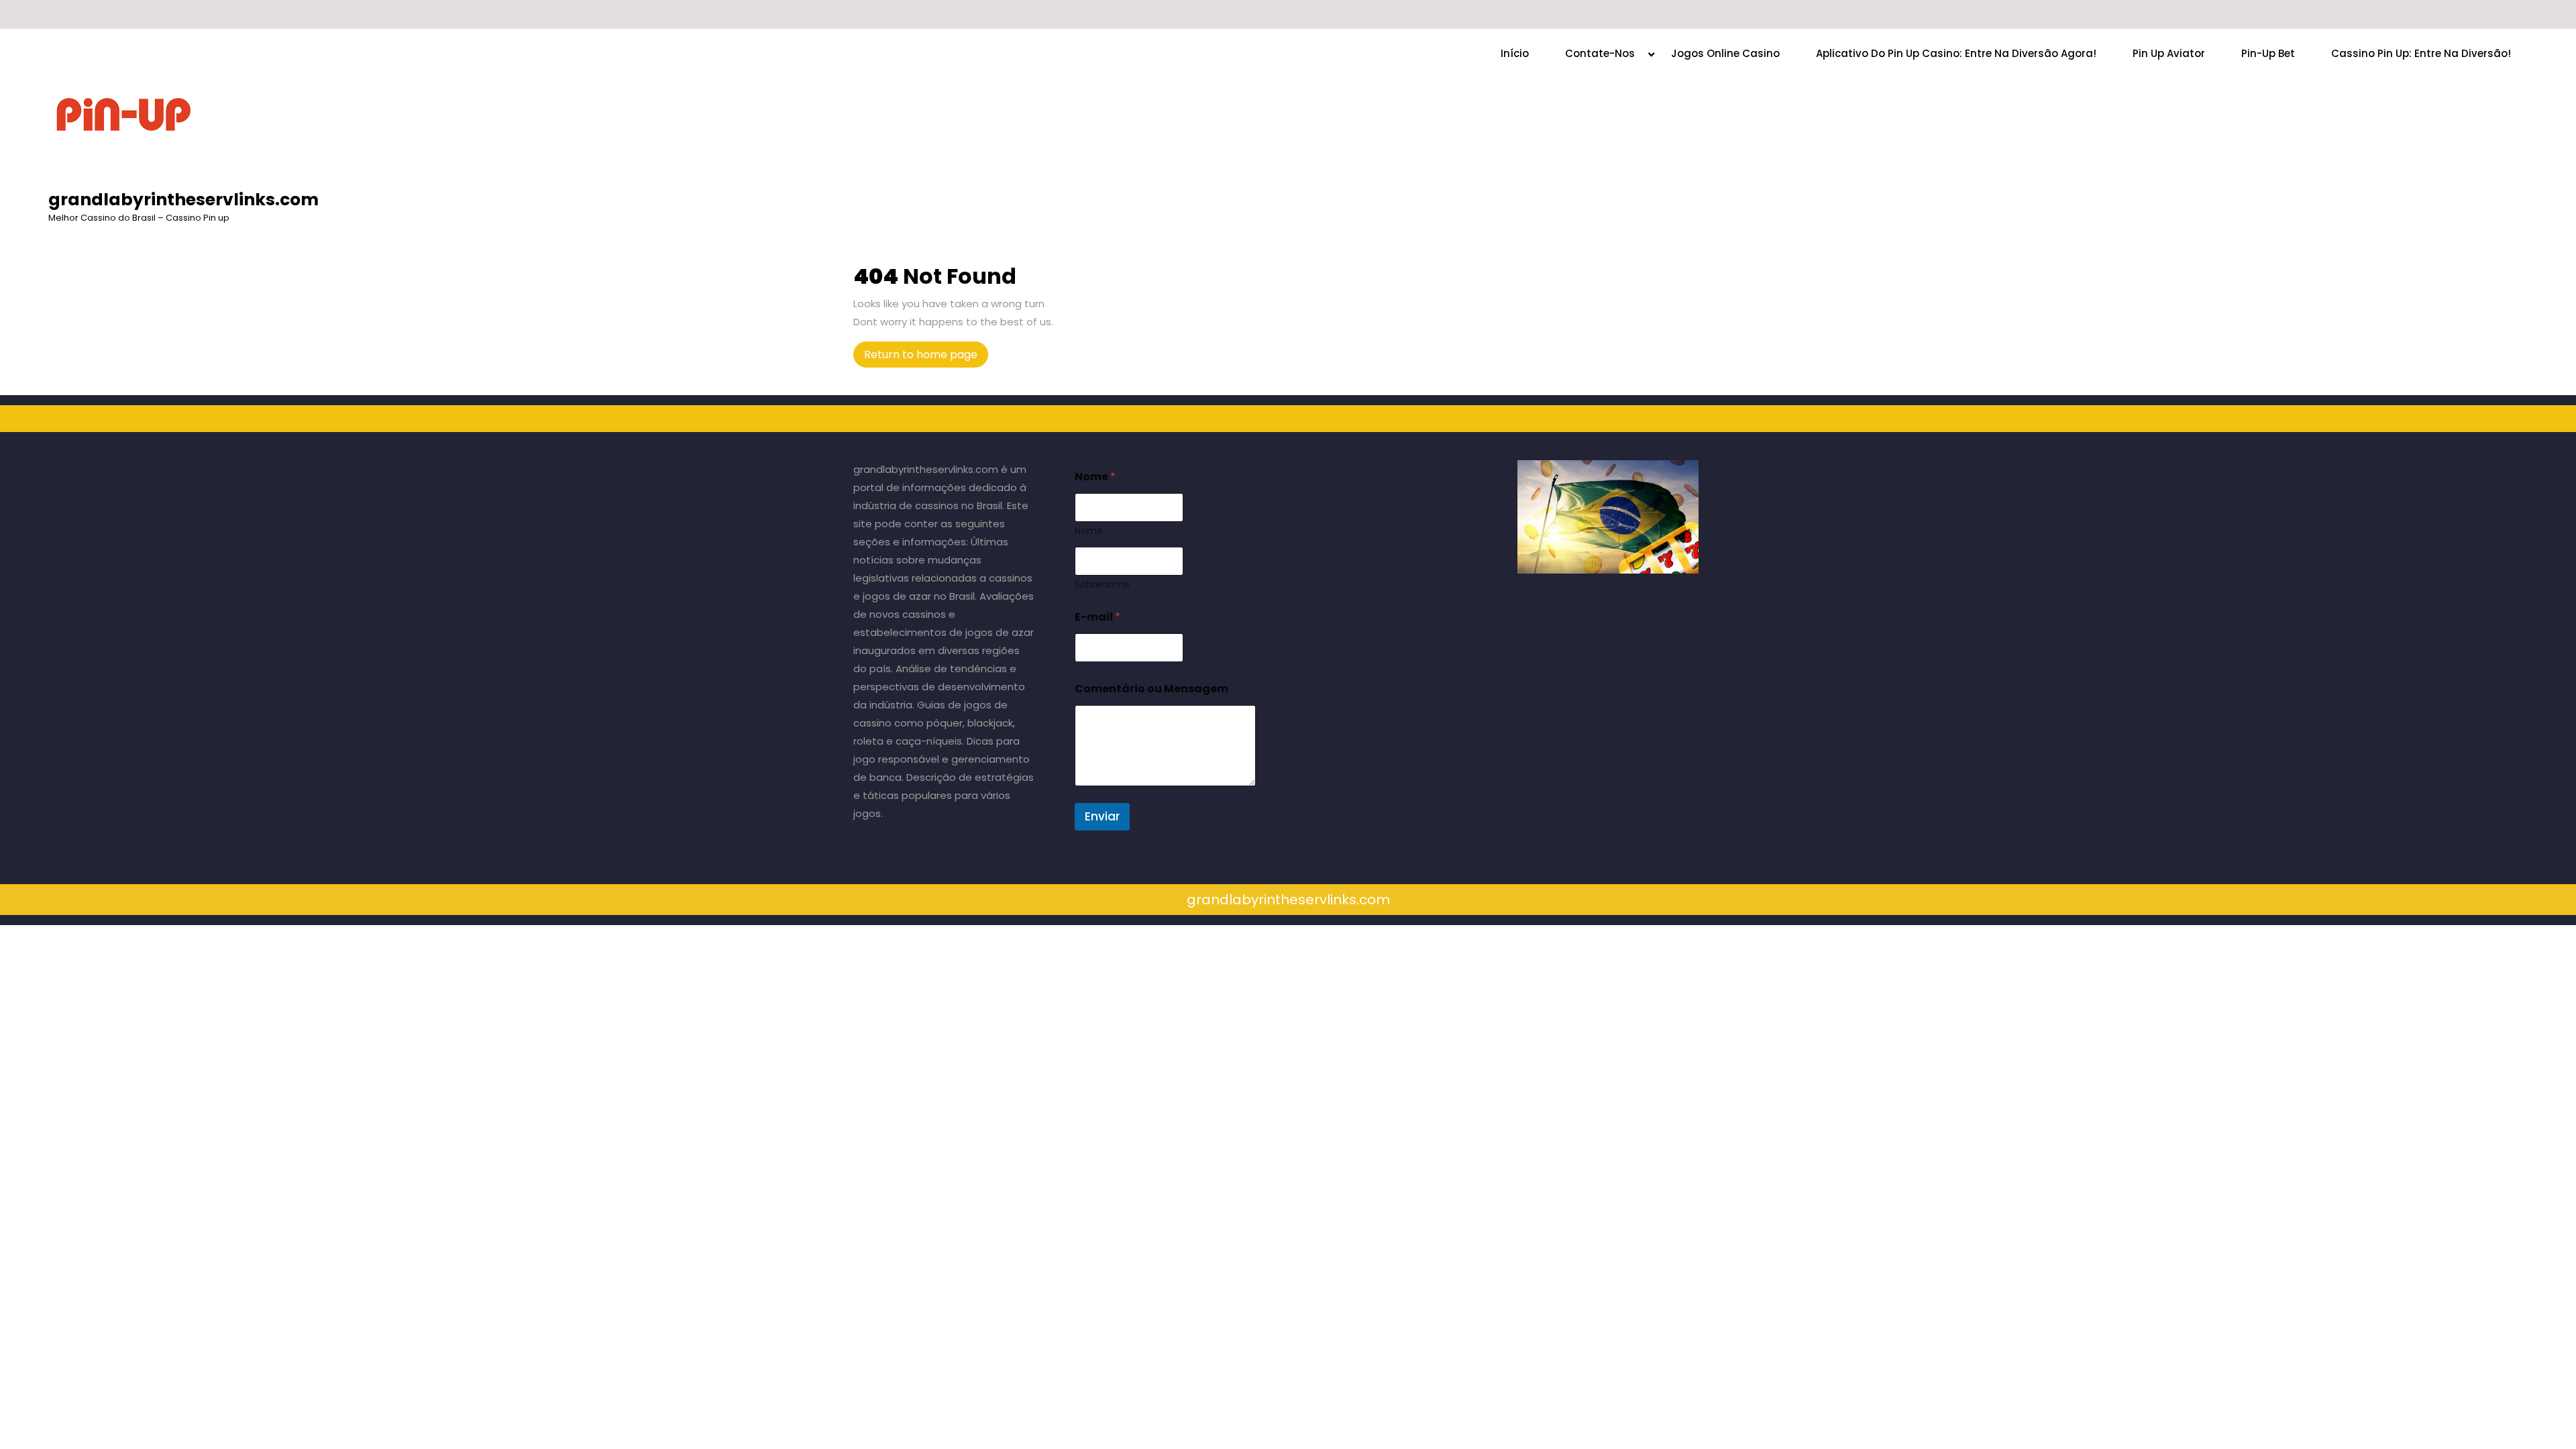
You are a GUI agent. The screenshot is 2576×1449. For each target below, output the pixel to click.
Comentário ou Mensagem (1151, 689)
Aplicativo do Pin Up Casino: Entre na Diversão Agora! (1956, 53)
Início (1515, 53)
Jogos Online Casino (1725, 53)
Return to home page (926, 357)
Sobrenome (1102, 585)
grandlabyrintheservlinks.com (183, 200)
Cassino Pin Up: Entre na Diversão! (2421, 53)
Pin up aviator (2169, 53)
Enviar (1102, 816)
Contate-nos (1600, 53)
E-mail (1097, 617)
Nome (1089, 531)
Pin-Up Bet (2268, 53)
